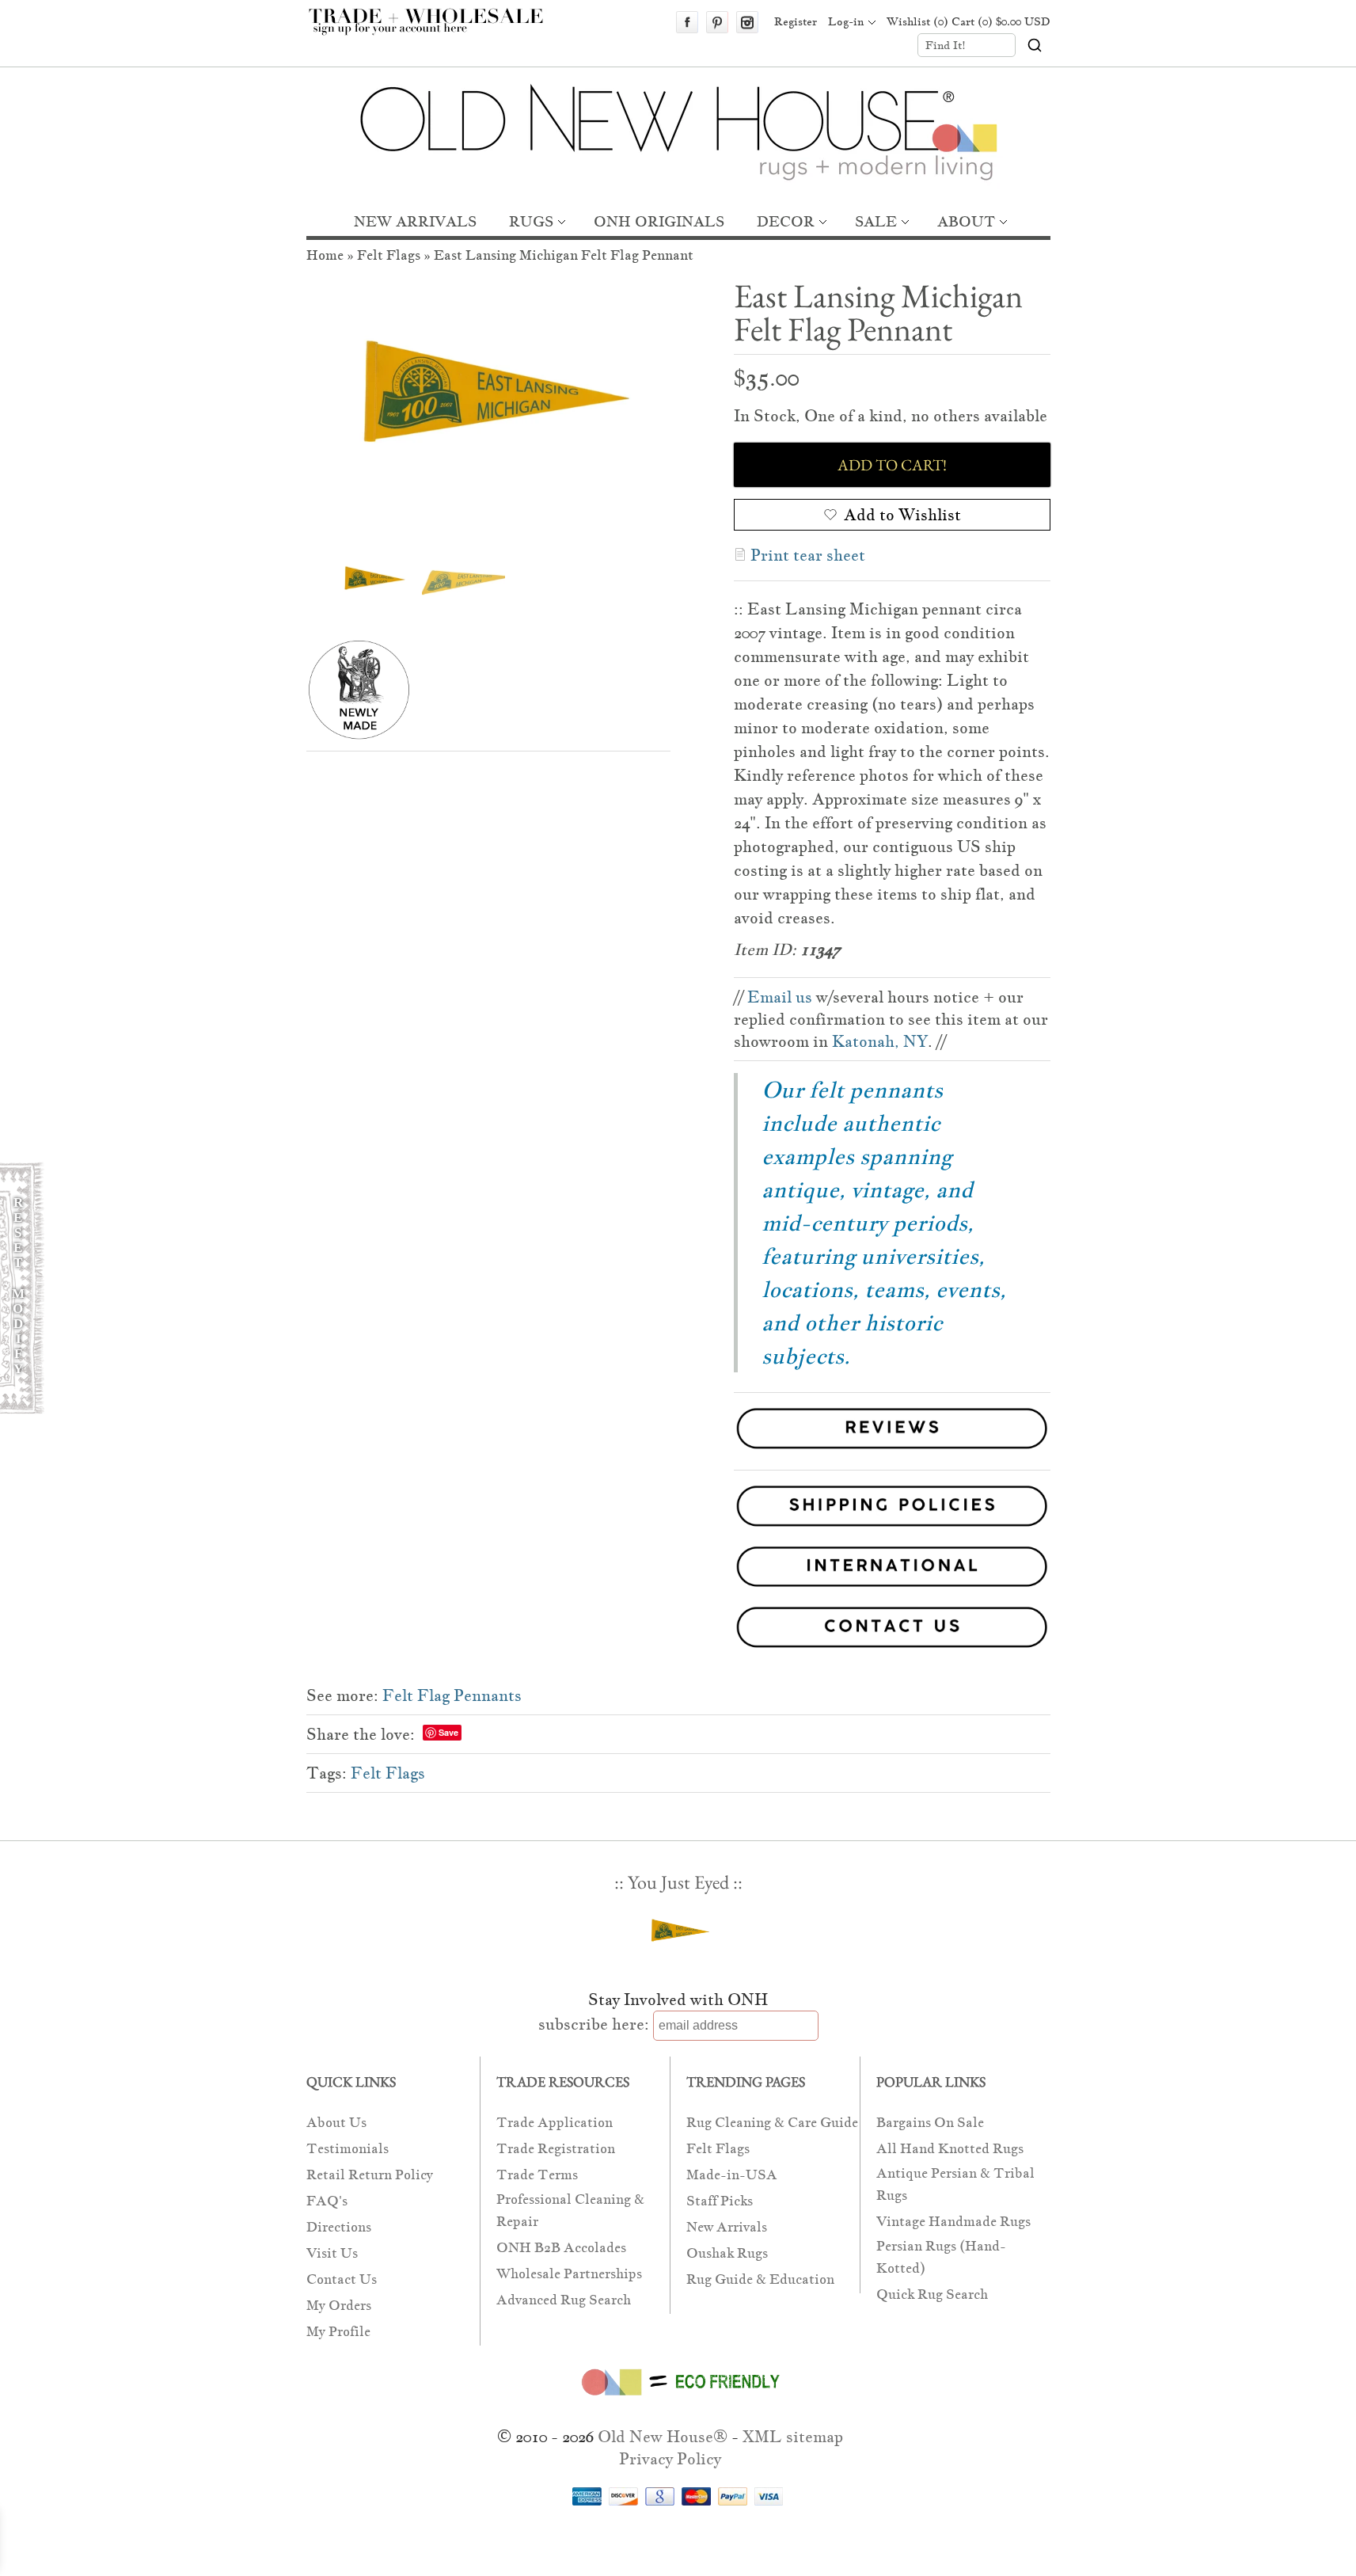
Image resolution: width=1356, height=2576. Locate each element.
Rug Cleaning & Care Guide (772, 2123)
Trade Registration (556, 2149)
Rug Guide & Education (760, 2279)
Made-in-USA (732, 2175)
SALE (876, 221)
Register (796, 21)
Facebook (687, 22)
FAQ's (327, 2201)
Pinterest (717, 22)
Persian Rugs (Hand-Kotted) (941, 2257)
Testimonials (348, 2149)
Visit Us (332, 2253)
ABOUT (966, 221)
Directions (339, 2227)
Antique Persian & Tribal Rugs (955, 2184)
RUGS (531, 221)
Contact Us (342, 2279)
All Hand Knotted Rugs (950, 2149)
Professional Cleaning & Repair (570, 2211)
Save (448, 1732)
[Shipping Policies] (678, 1509)
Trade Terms (537, 2175)
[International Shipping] (678, 1570)
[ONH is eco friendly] (678, 2399)
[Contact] (678, 1630)
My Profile (338, 2332)
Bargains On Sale (930, 2123)
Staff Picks (720, 2201)
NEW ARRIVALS (415, 221)
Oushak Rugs (727, 2253)
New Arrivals (727, 2227)
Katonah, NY (880, 1041)
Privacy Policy (670, 2459)
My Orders (339, 2306)
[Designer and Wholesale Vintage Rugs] (435, 30)
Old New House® (663, 2437)
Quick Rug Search (932, 2294)
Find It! (946, 45)
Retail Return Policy (370, 2175)
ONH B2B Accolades (561, 2248)
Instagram (747, 22)
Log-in (846, 21)
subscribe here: (594, 2024)
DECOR (786, 221)
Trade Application (555, 2123)
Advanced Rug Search (564, 2300)
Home (325, 255)
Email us (780, 997)
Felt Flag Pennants (452, 1695)
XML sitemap (793, 2437)
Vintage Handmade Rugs (953, 2222)
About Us (336, 2123)
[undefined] (488, 409)
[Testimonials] (892, 1451)
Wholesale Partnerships (569, 2274)
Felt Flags (389, 255)
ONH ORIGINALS (659, 221)
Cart (1001, 21)
